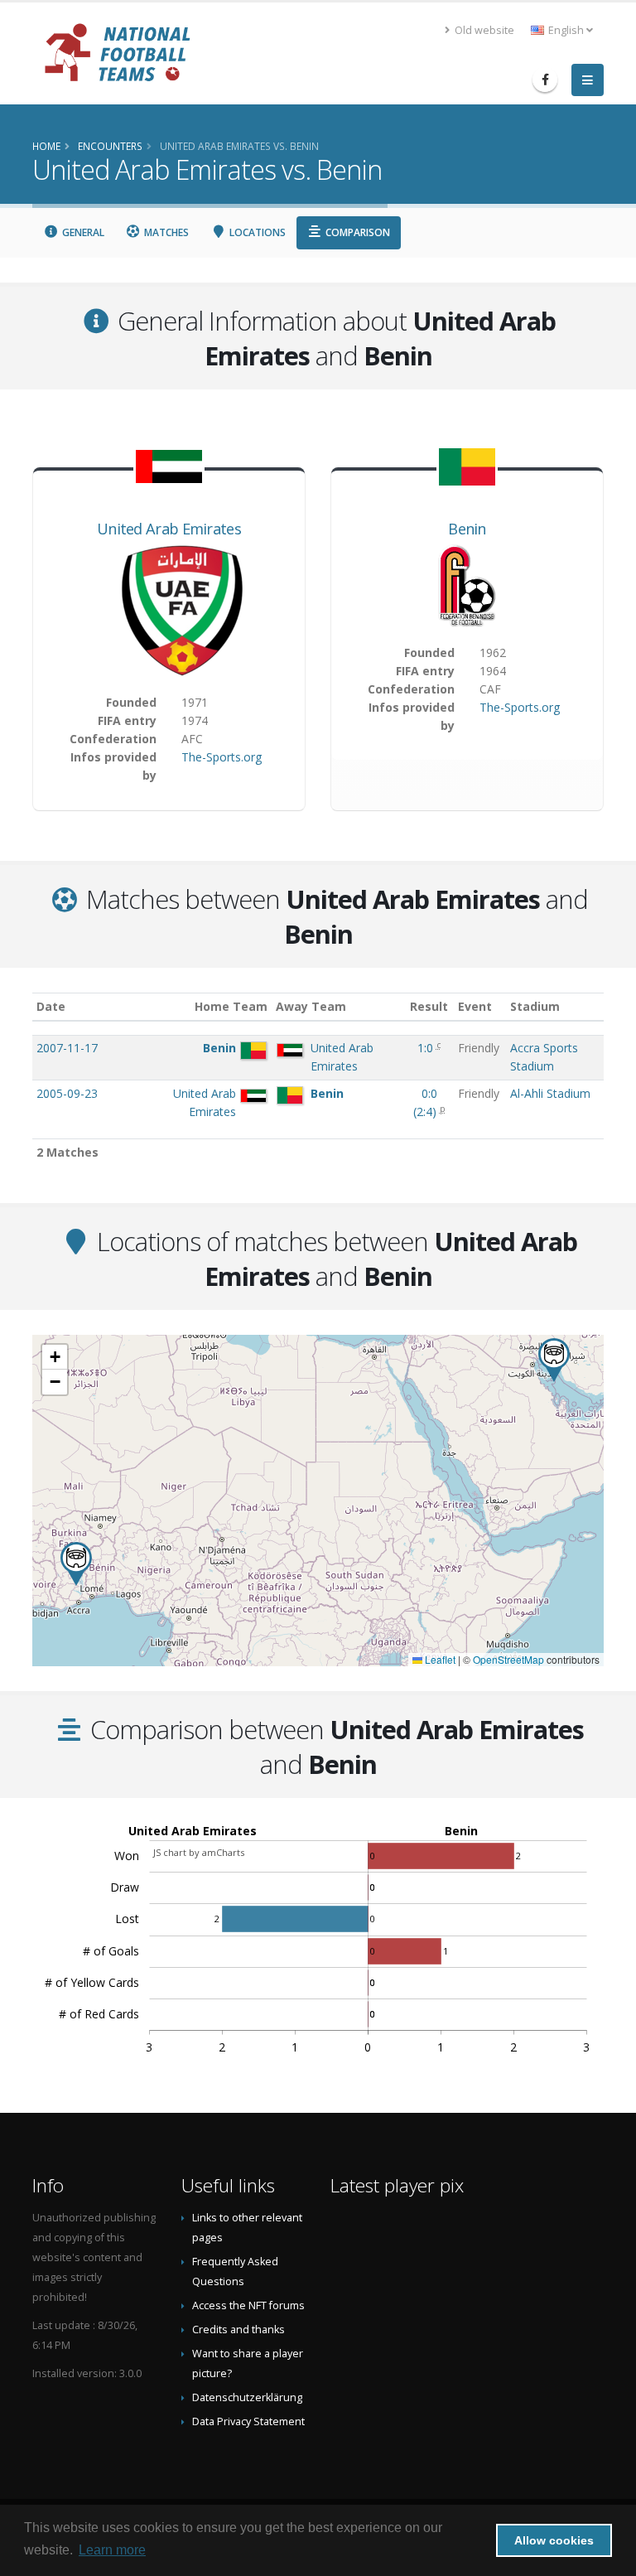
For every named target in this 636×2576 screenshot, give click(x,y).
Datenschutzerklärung (247, 2397)
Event (475, 1006)
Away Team (311, 1006)
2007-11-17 (67, 1048)
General (82, 232)
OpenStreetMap (508, 1659)
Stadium (535, 1006)
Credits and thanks (238, 2330)
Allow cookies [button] (554, 2540)
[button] (554, 1360)
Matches (165, 232)
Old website (483, 30)
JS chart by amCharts (199, 1852)
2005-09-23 (67, 1093)
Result (429, 1006)
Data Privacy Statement (248, 2421)
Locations (256, 232)
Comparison (357, 232)
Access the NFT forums (248, 2305)
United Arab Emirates (169, 529)
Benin (467, 529)
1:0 (427, 1048)
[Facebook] (545, 80)
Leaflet (439, 1659)
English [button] (566, 30)
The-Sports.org (222, 757)
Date (51, 1006)
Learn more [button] (112, 2550)
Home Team (231, 1006)
